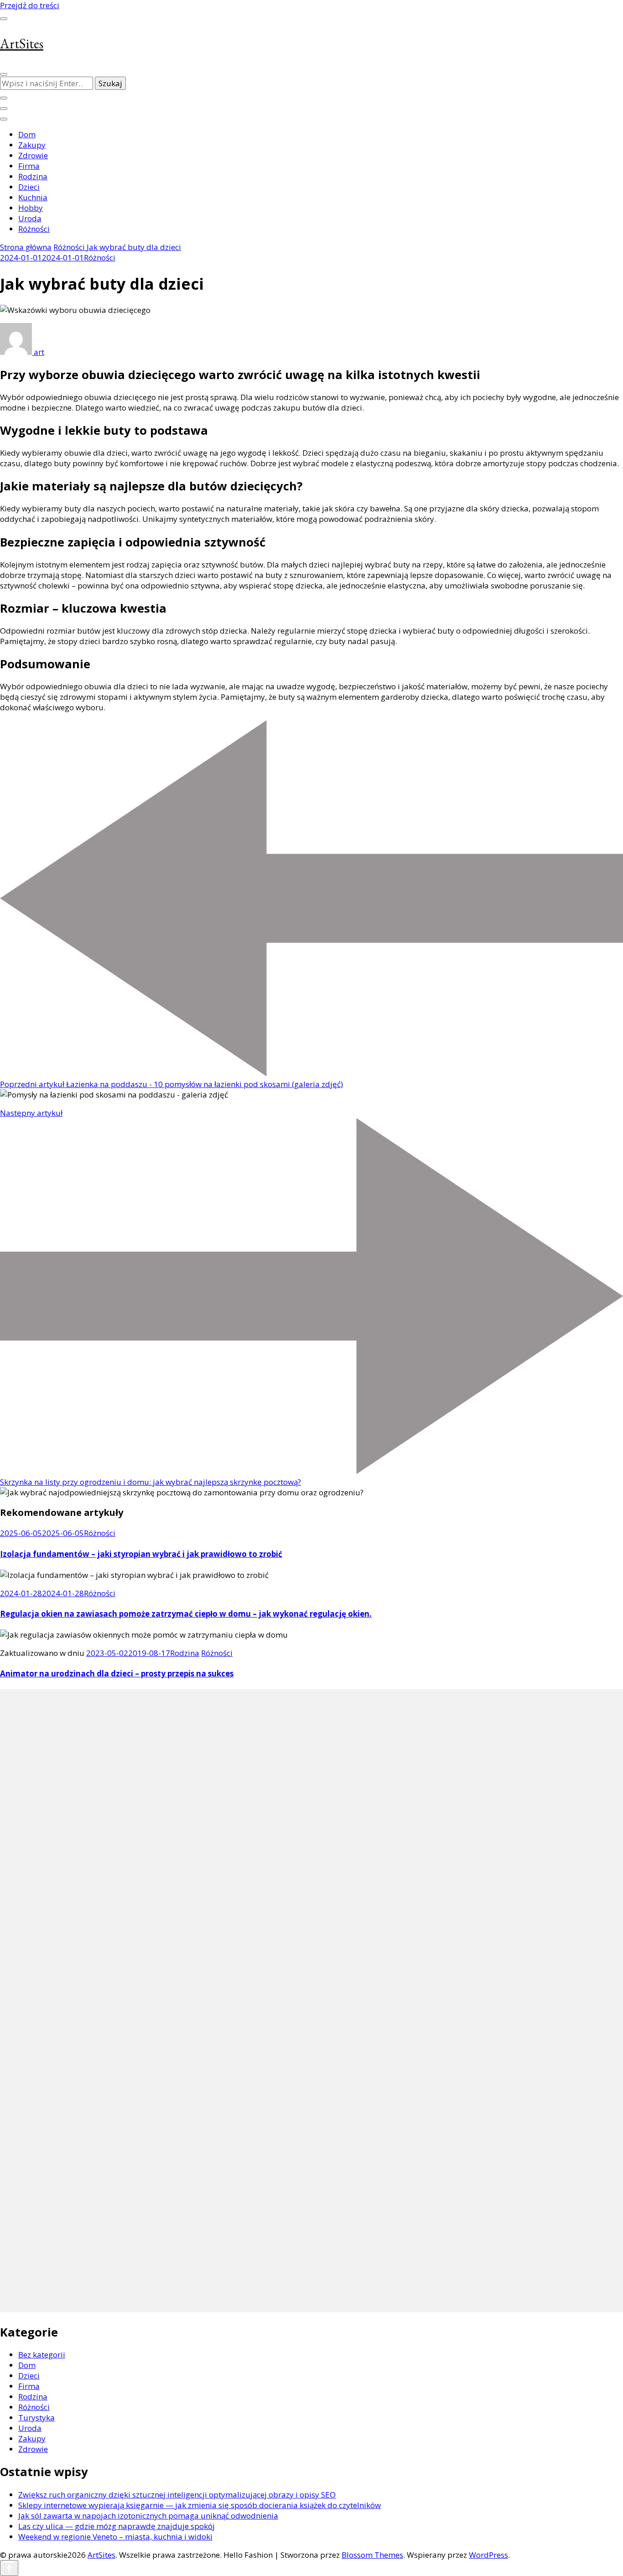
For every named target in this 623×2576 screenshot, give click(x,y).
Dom (27, 134)
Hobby (31, 208)
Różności (34, 229)
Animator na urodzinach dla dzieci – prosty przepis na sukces (117, 1673)
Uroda (30, 218)
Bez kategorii (42, 2355)
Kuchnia (33, 197)
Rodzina (33, 176)
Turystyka (36, 2417)
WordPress (488, 2555)
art (38, 352)
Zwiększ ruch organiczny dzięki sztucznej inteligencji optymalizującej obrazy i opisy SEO (177, 2495)
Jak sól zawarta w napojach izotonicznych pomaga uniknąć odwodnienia (148, 2516)
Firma (29, 166)
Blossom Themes (372, 2555)
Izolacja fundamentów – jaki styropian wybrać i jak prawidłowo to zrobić (141, 1554)
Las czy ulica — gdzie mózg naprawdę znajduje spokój (117, 2526)
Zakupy (32, 145)
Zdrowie (33, 155)
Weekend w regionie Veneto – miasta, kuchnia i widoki (115, 2537)
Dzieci (29, 187)
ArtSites (22, 44)
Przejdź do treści (30, 5)
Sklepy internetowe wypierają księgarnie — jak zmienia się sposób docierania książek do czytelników (200, 2505)
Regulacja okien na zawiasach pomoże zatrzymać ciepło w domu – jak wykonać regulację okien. (186, 1614)
